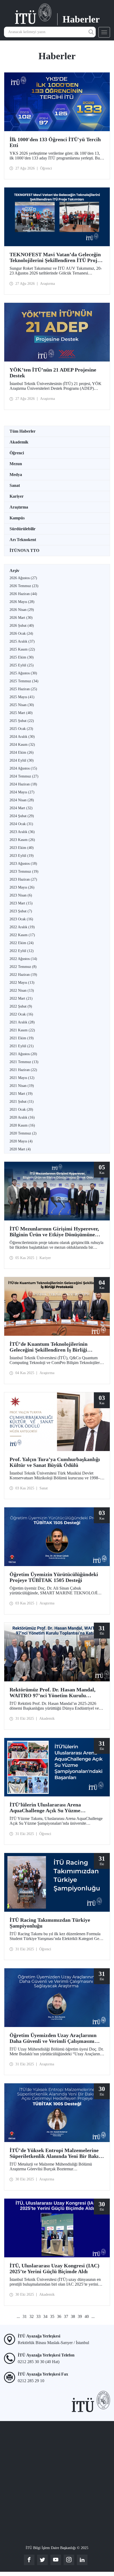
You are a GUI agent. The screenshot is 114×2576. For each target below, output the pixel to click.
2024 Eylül (22, 760)
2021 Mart (21, 1094)
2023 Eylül (22, 856)
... (18, 2316)
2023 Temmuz (24, 871)
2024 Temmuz (24, 776)
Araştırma (19, 507)
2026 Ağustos (23, 578)
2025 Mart (21, 713)
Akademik (19, 442)
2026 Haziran (23, 594)
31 (25, 2316)
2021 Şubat (22, 1102)
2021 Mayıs (22, 1078)
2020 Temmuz (23, 1133)
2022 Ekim (22, 943)
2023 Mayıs (22, 887)
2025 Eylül (22, 665)
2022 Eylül (22, 951)
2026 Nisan (22, 610)
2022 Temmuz (23, 967)
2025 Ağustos (23, 673)
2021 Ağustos (23, 1054)
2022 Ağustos (23, 959)
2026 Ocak (21, 633)
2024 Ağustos (23, 768)
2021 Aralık (22, 1022)
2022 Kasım (22, 935)
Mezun (16, 464)
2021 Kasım (22, 1030)
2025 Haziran (23, 689)
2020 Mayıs (21, 1141)
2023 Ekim (22, 848)
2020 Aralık (22, 1117)
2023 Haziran (23, 879)
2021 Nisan (22, 1086)
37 (66, 2316)
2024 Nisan (22, 800)
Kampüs (17, 518)
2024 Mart (21, 808)
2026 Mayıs (22, 602)
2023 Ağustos (23, 864)
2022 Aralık (22, 927)
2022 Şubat (21, 1006)
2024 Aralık (22, 737)
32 (32, 2316)
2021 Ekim (22, 1038)
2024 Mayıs (22, 792)
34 (45, 2316)
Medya (16, 475)
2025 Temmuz (24, 681)
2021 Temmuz (24, 1062)
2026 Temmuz (24, 586)
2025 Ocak (21, 729)
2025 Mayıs (22, 697)
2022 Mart (21, 998)
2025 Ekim (22, 657)
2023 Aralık (22, 832)
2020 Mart (20, 1149)
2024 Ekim (22, 752)
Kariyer (17, 496)
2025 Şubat (22, 721)
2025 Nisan (22, 705)
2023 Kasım (22, 840)
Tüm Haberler (23, 431)
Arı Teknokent (23, 540)
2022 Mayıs (22, 983)
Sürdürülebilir (23, 529)
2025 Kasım (22, 649)
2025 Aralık (22, 641)
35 (52, 2316)
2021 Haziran (23, 1070)
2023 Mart (21, 903)
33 (38, 2316)
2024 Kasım (22, 745)
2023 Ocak (21, 919)
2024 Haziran (23, 784)
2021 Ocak (21, 1109)
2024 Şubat (22, 816)
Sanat (15, 485)
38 (73, 2316)
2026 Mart (21, 618)
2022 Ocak (21, 1014)
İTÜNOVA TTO (24, 550)
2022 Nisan (22, 990)
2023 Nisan (21, 895)
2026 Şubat (22, 626)
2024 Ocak (21, 824)
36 (59, 2316)
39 (80, 2316)
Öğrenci (17, 453)
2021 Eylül (22, 1046)
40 (87, 2316)
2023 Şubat (21, 911)
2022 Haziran (23, 975)
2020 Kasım (22, 1125)
